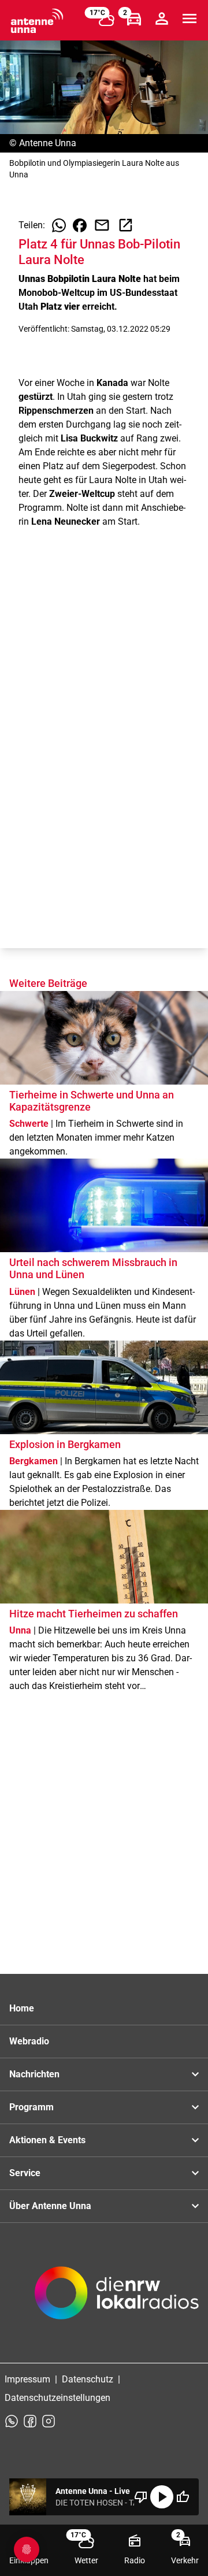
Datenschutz (88, 2379)
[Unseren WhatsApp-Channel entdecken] (12, 2421)
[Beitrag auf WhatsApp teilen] (59, 225)
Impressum (27, 2379)
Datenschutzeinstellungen (57, 2398)
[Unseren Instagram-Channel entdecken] (49, 2421)
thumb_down (141, 2497)
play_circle (162, 2497)
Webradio (29, 2041)
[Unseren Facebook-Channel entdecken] (30, 2421)
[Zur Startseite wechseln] (37, 21)
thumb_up (183, 2497)
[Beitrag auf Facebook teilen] (80, 225)
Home (22, 2008)
